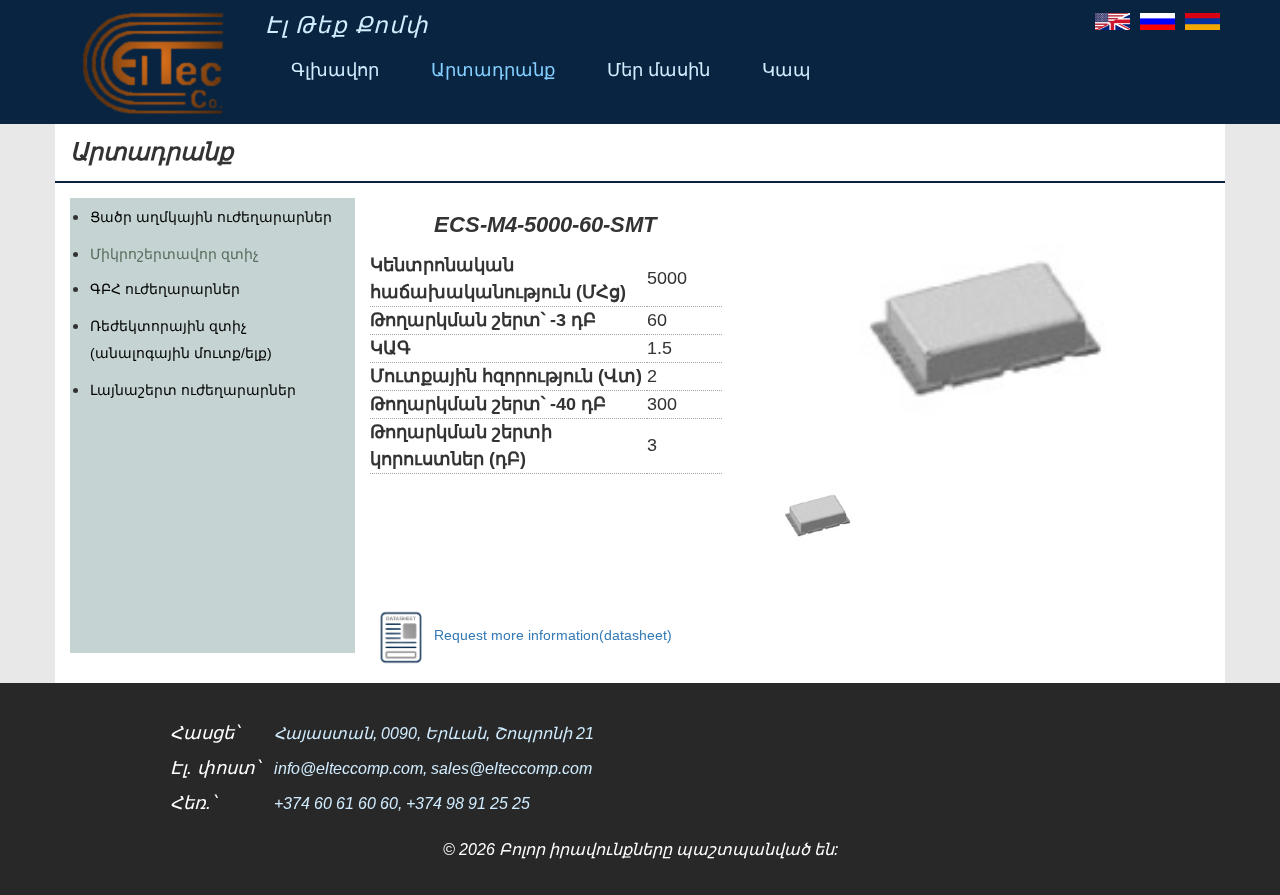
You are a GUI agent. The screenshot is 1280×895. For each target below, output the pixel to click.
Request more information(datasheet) (553, 634)
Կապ (786, 70)
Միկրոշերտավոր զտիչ (174, 254)
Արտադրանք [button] (493, 70)
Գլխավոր (335, 70)
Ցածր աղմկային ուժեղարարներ (211, 217)
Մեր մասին (658, 70)
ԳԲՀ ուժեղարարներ (165, 289)
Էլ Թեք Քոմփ (346, 25)
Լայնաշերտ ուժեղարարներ (193, 390)
